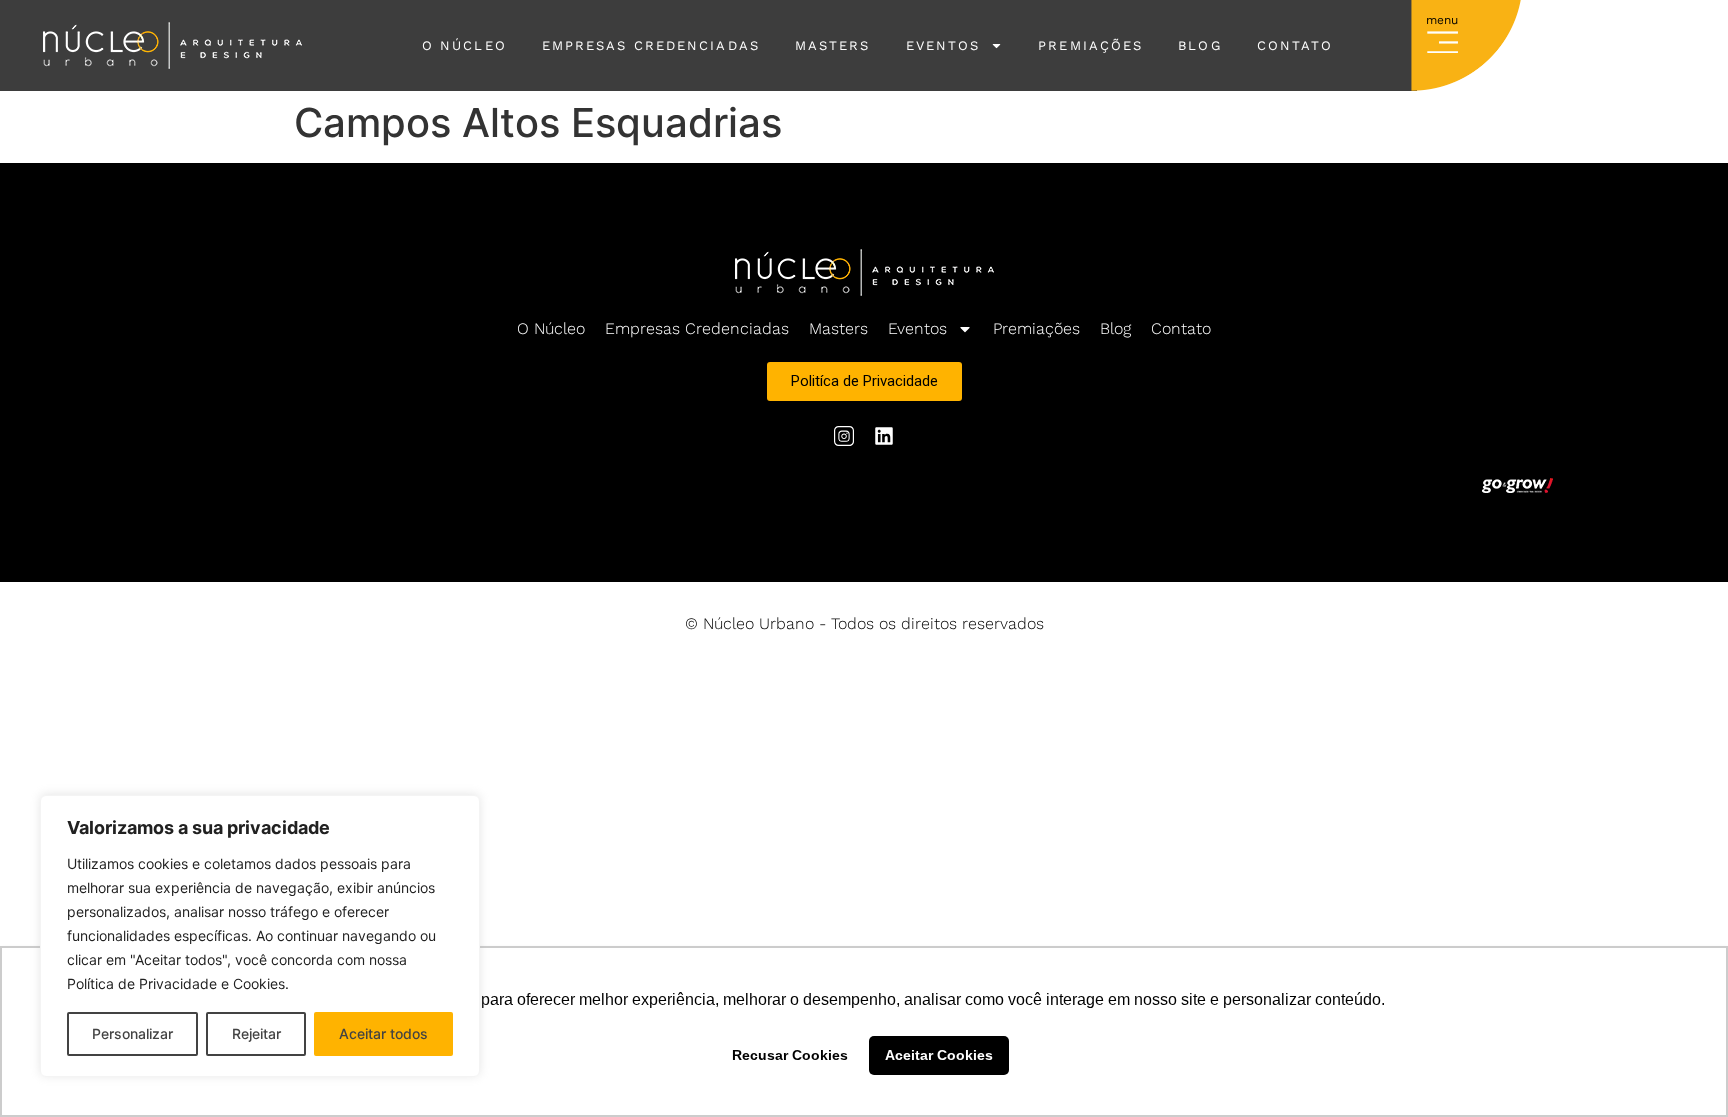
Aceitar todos (383, 1033)
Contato (1295, 45)
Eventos (943, 45)
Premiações (1090, 45)
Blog (1199, 45)
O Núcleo (464, 45)
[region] (260, 936)
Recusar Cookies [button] (790, 1055)
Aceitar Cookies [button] (939, 1055)
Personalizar (132, 1033)
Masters (833, 45)
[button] (1443, 38)
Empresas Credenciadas (651, 45)
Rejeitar (256, 1033)
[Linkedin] (884, 436)
